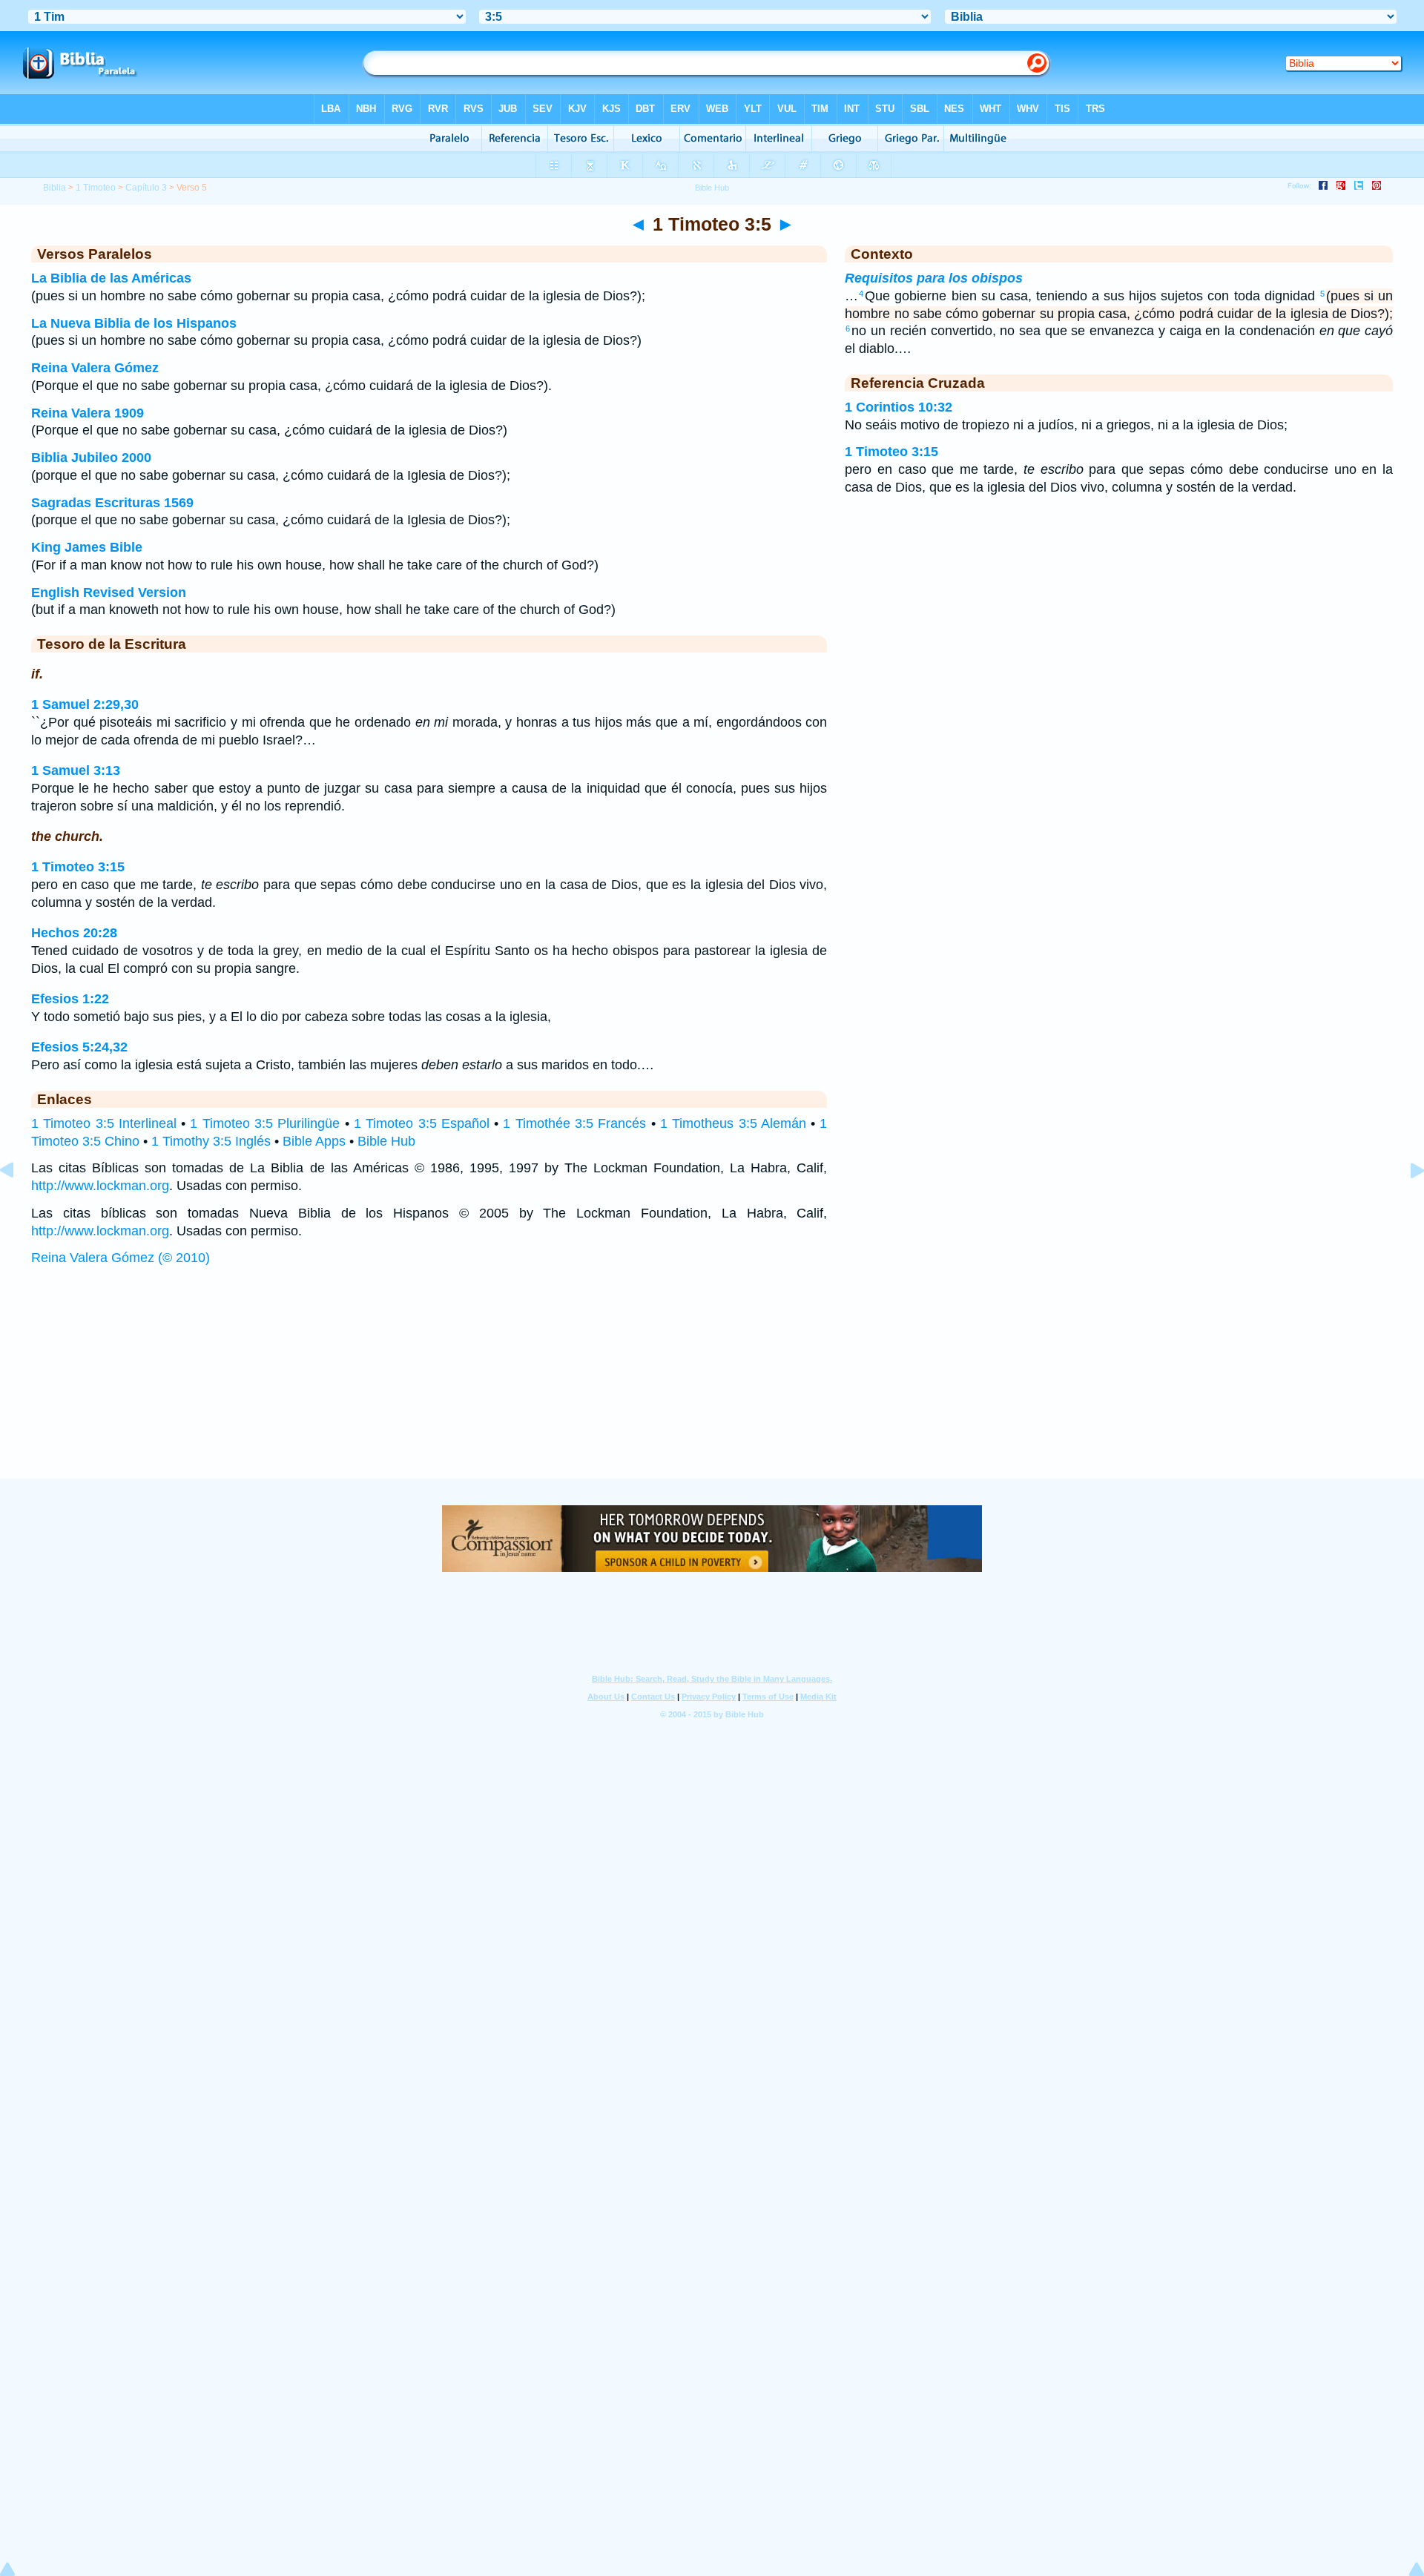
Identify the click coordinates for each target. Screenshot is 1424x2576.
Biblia (55, 188)
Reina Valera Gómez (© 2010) (121, 1258)
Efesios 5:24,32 (79, 1047)
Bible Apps (314, 1141)
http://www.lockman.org (100, 1186)
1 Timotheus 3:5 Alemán (733, 1123)
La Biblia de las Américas (111, 278)
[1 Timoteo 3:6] (1405, 1203)
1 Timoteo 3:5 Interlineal (104, 1123)
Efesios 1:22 (70, 999)
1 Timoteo (96, 188)
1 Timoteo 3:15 (78, 867)
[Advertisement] (712, 1387)
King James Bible (87, 547)
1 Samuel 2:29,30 (85, 704)
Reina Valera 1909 (88, 413)
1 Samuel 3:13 (76, 770)
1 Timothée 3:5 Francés (574, 1123)
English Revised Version (109, 592)
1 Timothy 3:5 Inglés (211, 1141)
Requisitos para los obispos (934, 278)
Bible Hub (386, 1141)
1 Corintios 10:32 (899, 407)
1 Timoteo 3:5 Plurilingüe (265, 1123)
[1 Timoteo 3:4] (19, 1203)
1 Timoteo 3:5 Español (422, 1123)
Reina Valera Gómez (95, 368)
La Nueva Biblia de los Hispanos (134, 323)
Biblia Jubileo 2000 (91, 458)
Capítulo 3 (146, 188)
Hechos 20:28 (74, 933)
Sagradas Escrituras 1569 (112, 503)
